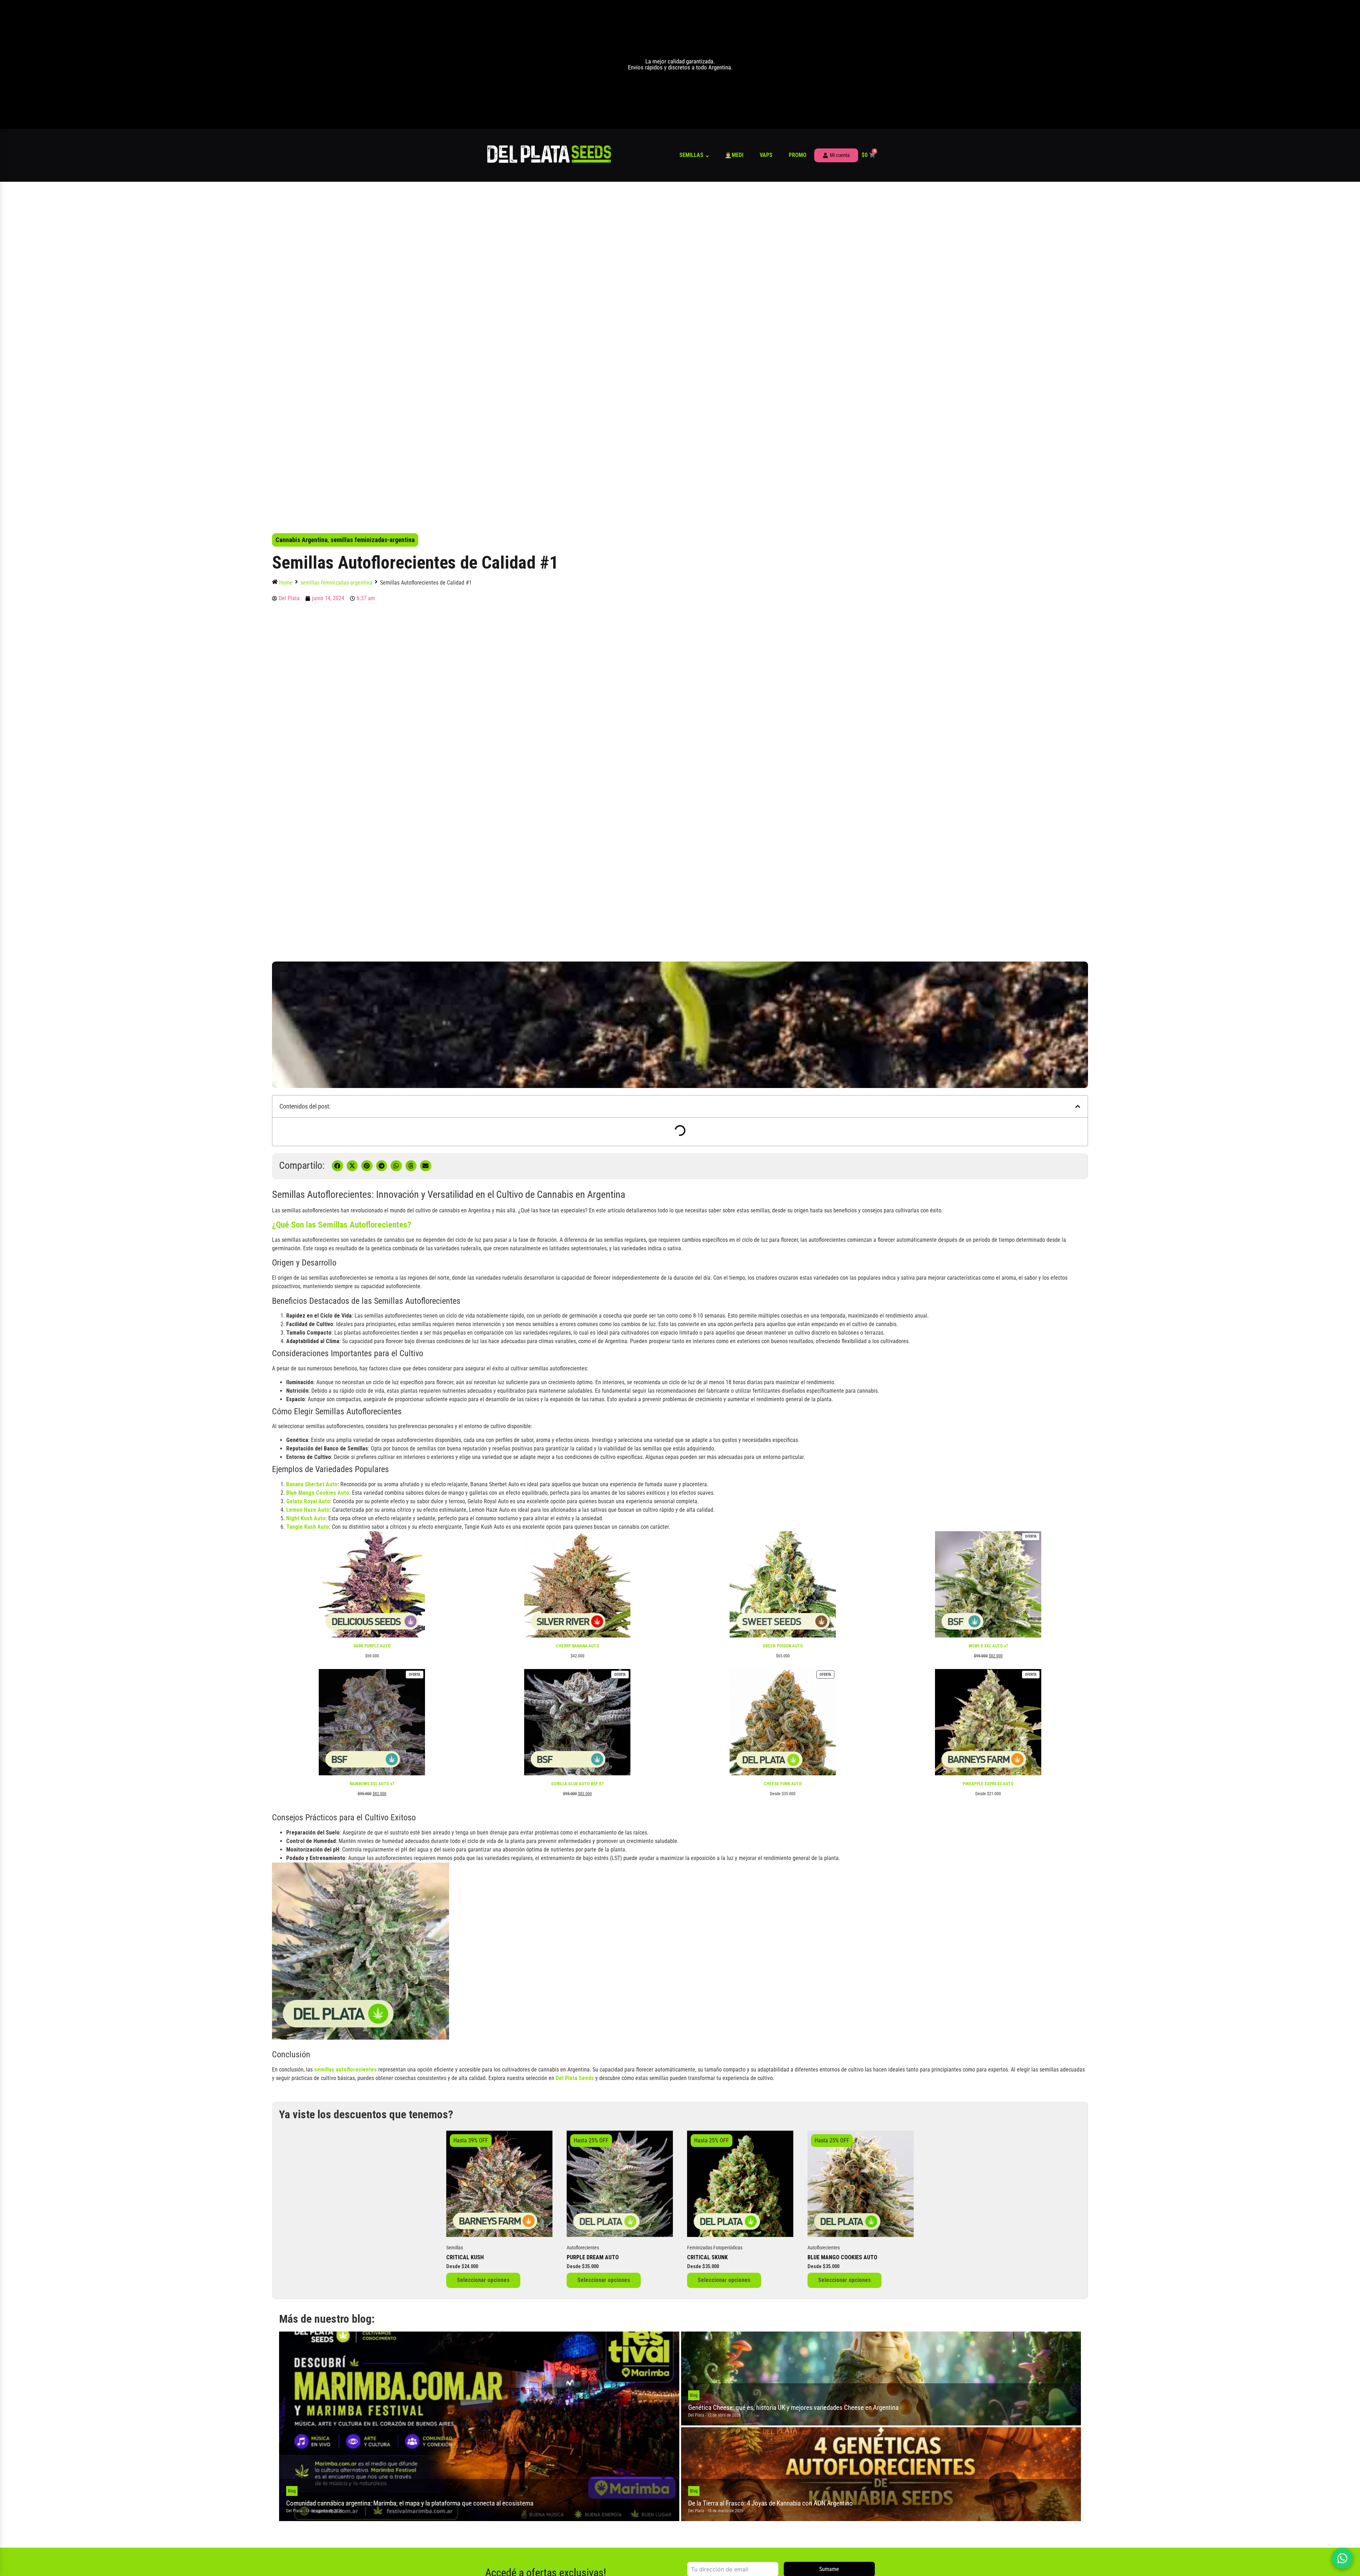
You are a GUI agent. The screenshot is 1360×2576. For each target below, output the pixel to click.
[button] (1078, 1106)
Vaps (766, 155)
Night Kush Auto (306, 1518)
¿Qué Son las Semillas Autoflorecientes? (342, 1225)
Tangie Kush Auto (308, 1527)
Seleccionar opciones (483, 2280)
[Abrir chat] (1342, 2558)
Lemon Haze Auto (308, 1510)
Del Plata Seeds (575, 2078)
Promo (798, 155)
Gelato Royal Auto (308, 1501)
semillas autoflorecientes (345, 2070)
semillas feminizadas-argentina (373, 540)
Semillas (691, 155)
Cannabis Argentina (302, 540)
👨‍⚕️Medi (734, 155)
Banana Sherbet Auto (312, 1484)
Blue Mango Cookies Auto (318, 1493)
